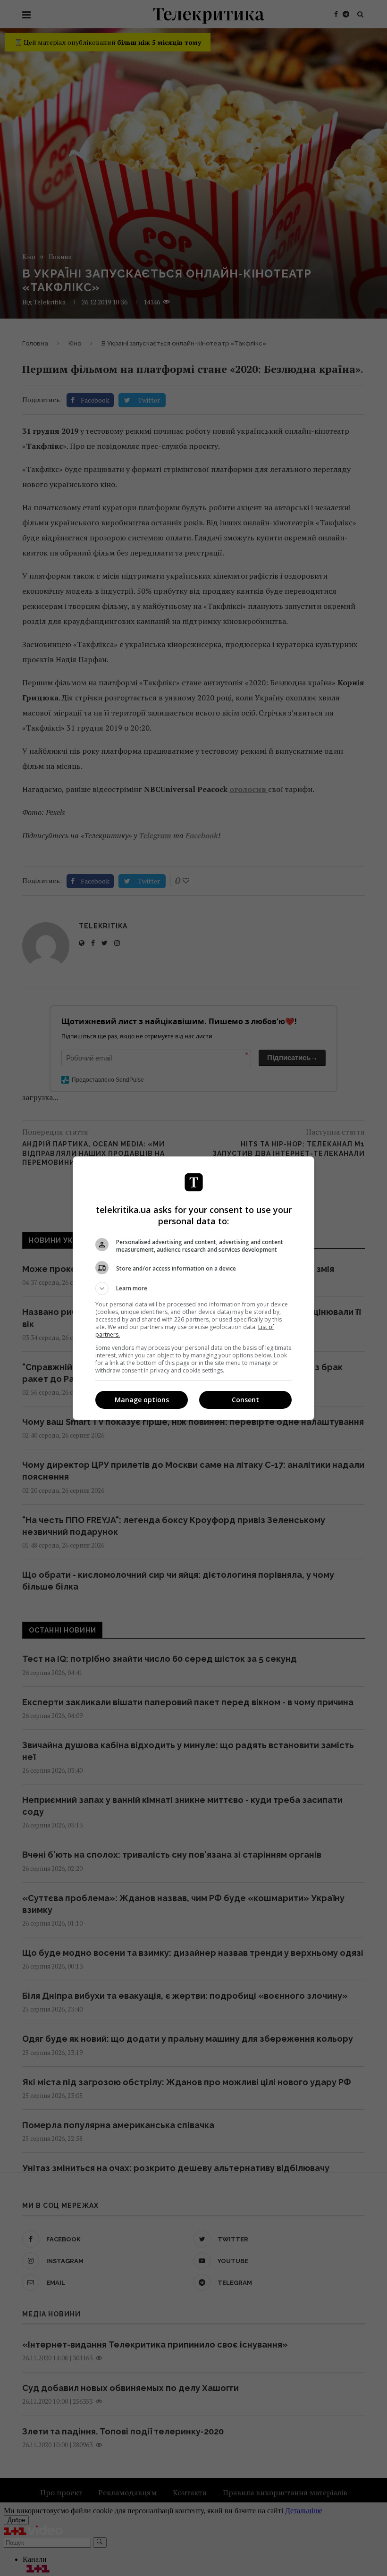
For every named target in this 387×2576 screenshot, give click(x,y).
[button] (193, 1288)
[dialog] (193, 1288)
